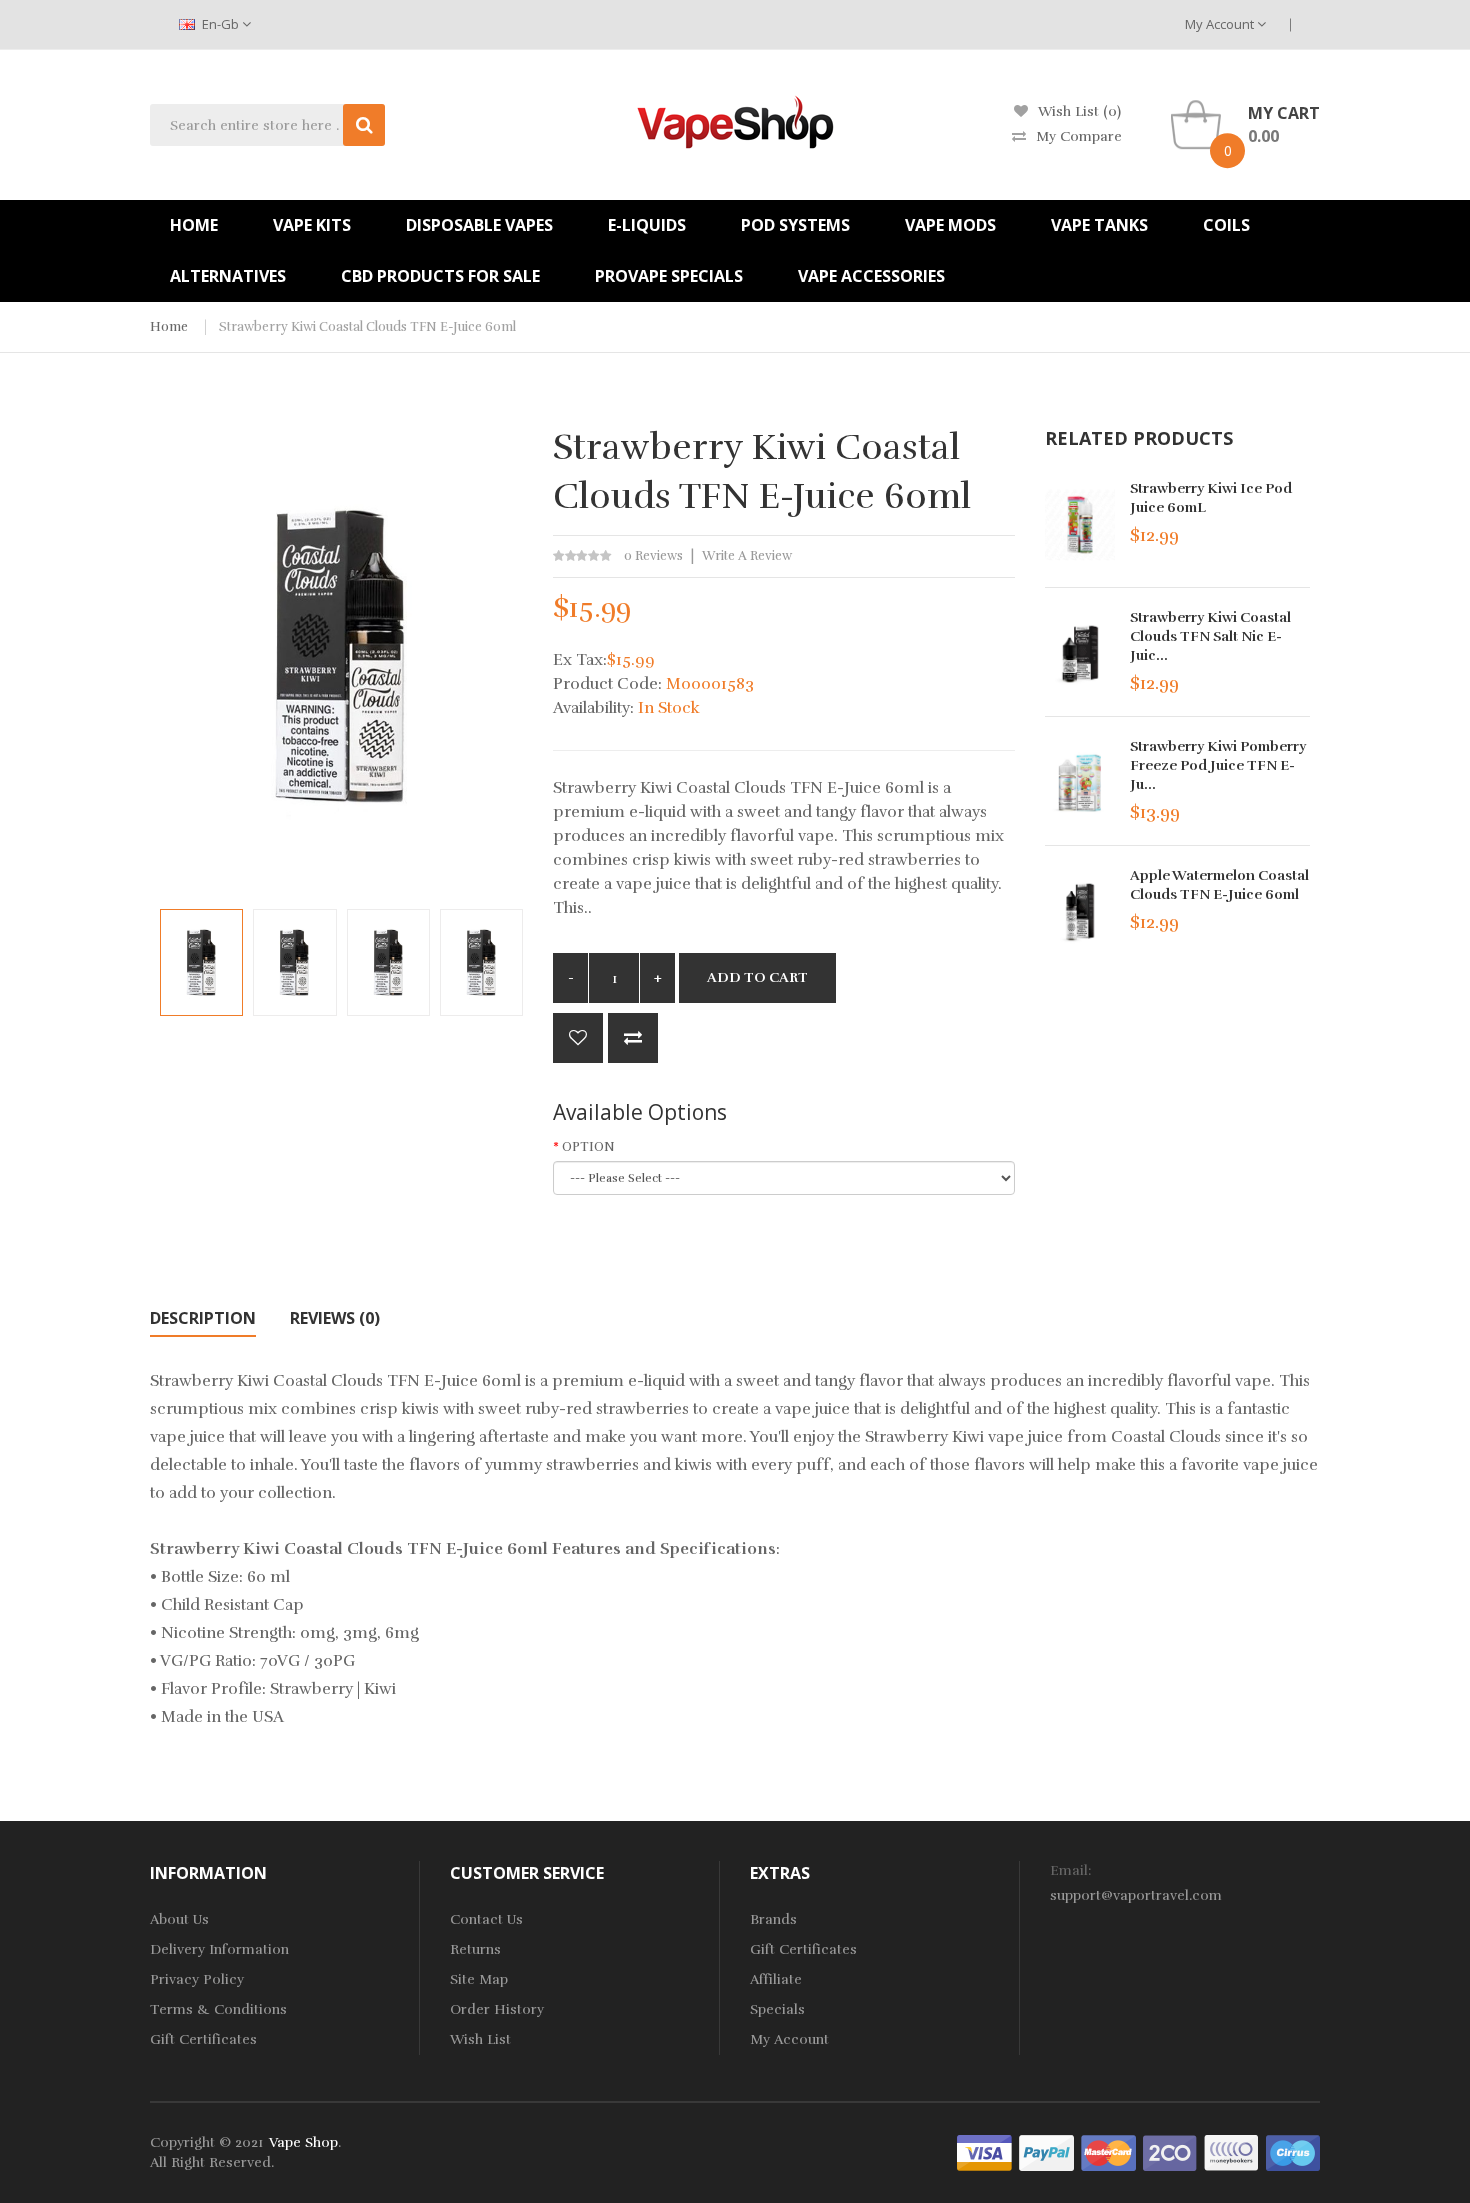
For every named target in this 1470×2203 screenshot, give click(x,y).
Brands (773, 1919)
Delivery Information (219, 1949)
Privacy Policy (197, 1979)
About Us (179, 1919)
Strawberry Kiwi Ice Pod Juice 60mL (1211, 498)
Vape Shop (303, 2142)
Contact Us (486, 1919)
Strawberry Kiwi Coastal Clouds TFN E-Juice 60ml (367, 327)
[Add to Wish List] (578, 1038)
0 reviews (653, 556)
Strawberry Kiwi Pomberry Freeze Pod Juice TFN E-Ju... (1218, 765)
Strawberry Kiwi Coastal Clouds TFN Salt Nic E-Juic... (1210, 636)
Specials (777, 2009)
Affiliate (776, 1979)
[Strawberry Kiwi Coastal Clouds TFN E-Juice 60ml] (201, 962)
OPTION (588, 1147)
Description (203, 1318)
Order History (497, 2009)
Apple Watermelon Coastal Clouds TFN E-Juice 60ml (1219, 885)
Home (169, 327)
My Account (1221, 24)
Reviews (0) (335, 1318)
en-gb (220, 24)
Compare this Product (633, 1038)
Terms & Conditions (218, 2009)
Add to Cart (757, 977)
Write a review (747, 556)
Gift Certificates (203, 2039)
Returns (475, 1949)
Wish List (480, 2039)
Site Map (479, 1979)
